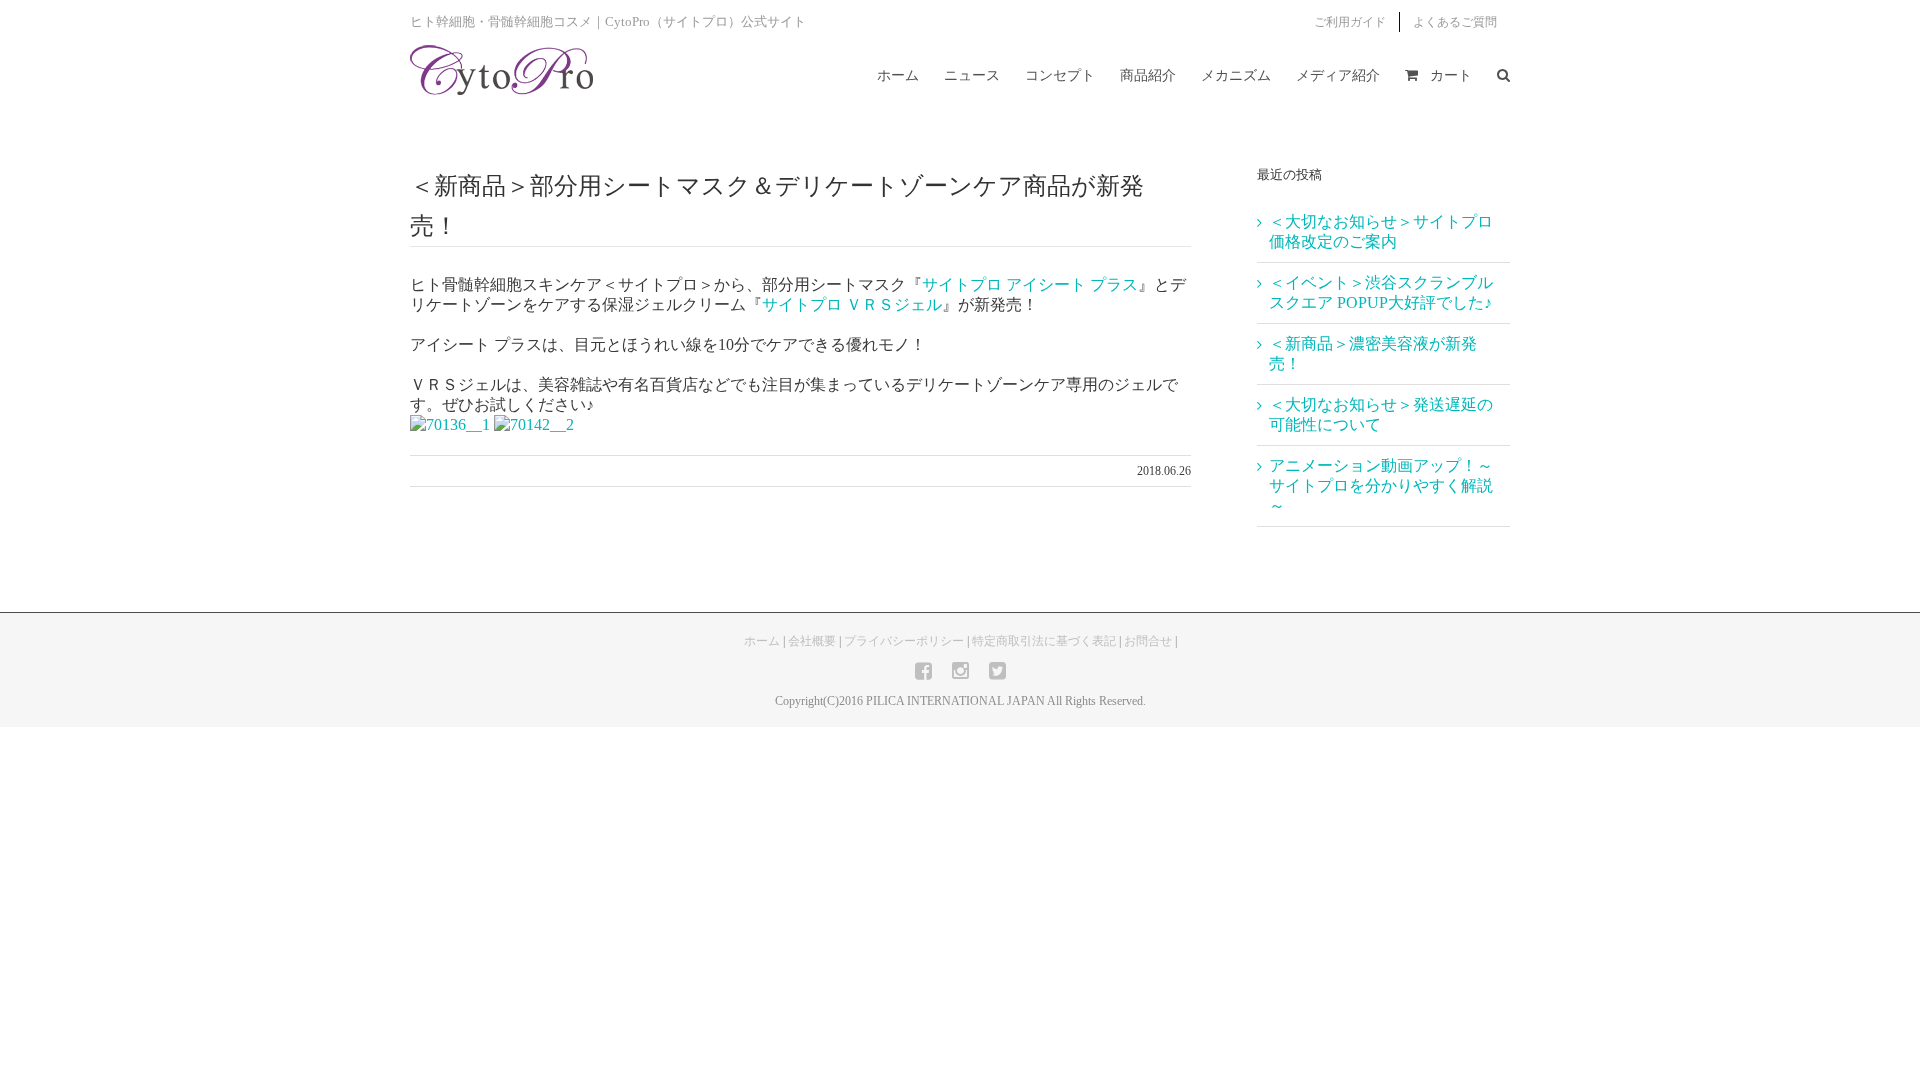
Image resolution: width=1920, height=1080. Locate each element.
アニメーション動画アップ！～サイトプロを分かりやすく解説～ (1381, 485)
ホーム (762, 641)
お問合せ (1148, 641)
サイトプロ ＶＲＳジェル (852, 304)
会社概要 (812, 641)
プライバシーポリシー (904, 641)
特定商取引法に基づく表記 (1044, 641)
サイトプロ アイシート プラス (1030, 284)
